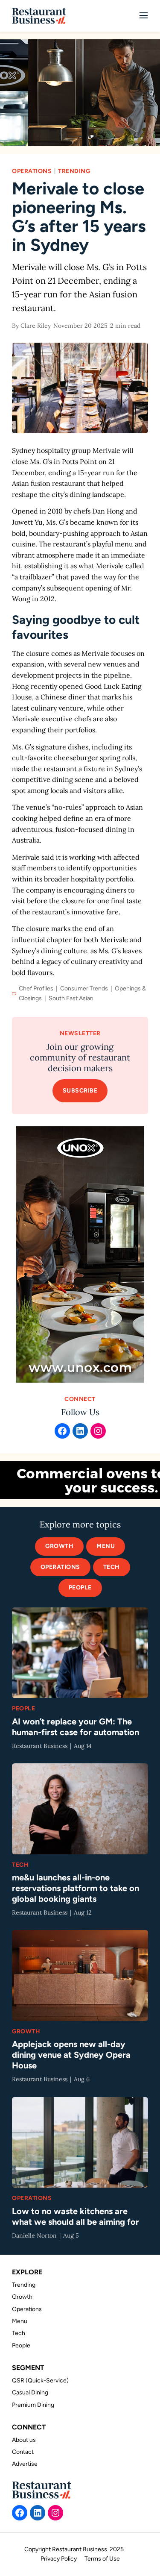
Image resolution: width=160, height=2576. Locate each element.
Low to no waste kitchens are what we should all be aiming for (76, 2216)
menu (106, 1546)
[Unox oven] (80, 1254)
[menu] (144, 16)
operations (60, 1567)
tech (112, 1567)
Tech (20, 1865)
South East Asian (71, 998)
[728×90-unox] (80, 1480)
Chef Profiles (36, 988)
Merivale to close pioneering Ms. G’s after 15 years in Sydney (79, 217)
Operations (32, 171)
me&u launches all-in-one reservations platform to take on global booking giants (76, 1888)
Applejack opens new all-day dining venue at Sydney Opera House (71, 2055)
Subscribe (80, 1091)
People (80, 1588)
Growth (59, 1546)
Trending (74, 171)
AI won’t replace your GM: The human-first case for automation (76, 1727)
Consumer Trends (84, 988)
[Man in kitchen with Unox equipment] (80, 93)
